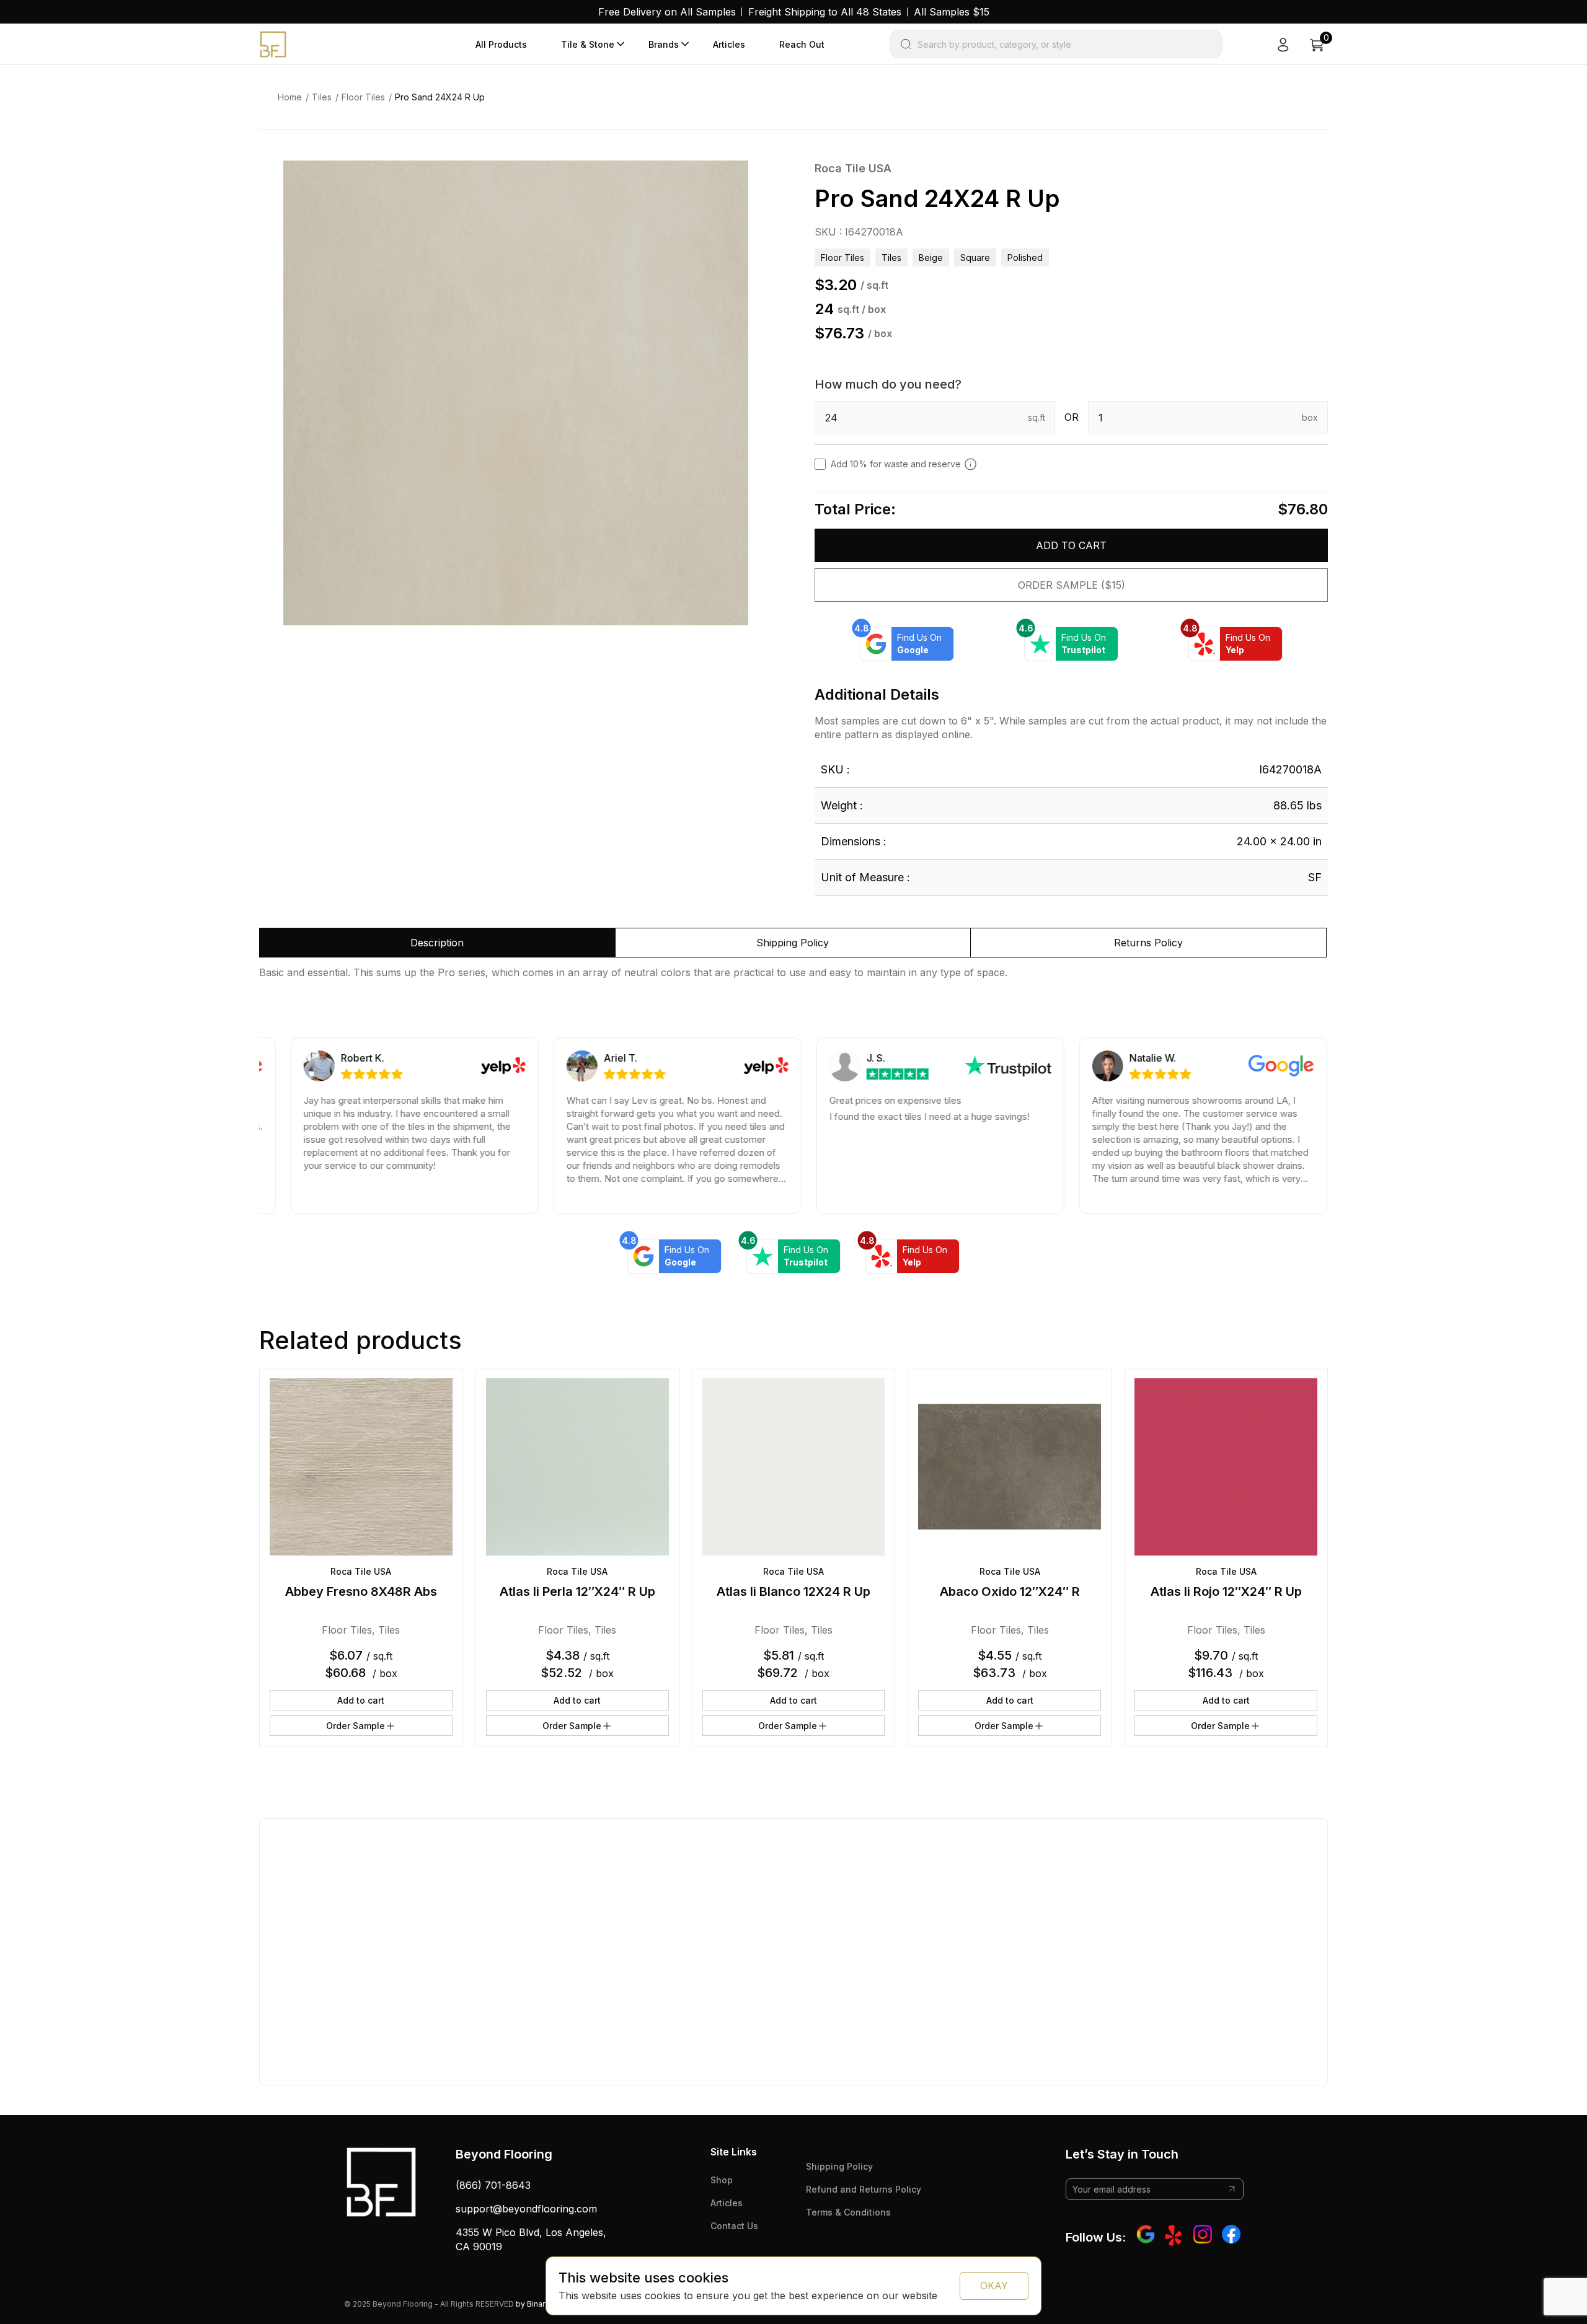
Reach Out (802, 44)
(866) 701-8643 (493, 2185)
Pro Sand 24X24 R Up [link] (440, 97)
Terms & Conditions (848, 2212)
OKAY (994, 2286)
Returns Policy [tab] (1148, 943)
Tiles (322, 97)
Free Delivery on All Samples (667, 12)
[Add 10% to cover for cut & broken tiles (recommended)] (970, 464)
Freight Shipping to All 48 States (825, 12)
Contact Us (734, 2226)
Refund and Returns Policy (864, 2189)
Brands (664, 44)
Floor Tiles (363, 97)
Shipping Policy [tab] (793, 943)
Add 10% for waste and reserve (896, 464)
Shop (722, 2180)
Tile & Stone (588, 44)
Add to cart (1071, 545)
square (975, 257)
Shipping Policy (839, 2166)
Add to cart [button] (361, 1700)
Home (290, 97)
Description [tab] (437, 943)
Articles (729, 44)
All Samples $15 (952, 12)
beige (931, 257)
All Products (501, 44)
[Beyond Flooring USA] (273, 43)
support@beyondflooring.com (526, 2209)
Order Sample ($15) (1072, 585)
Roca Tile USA (853, 168)
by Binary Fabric (545, 2304)
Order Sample (356, 1726)
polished (1025, 257)
